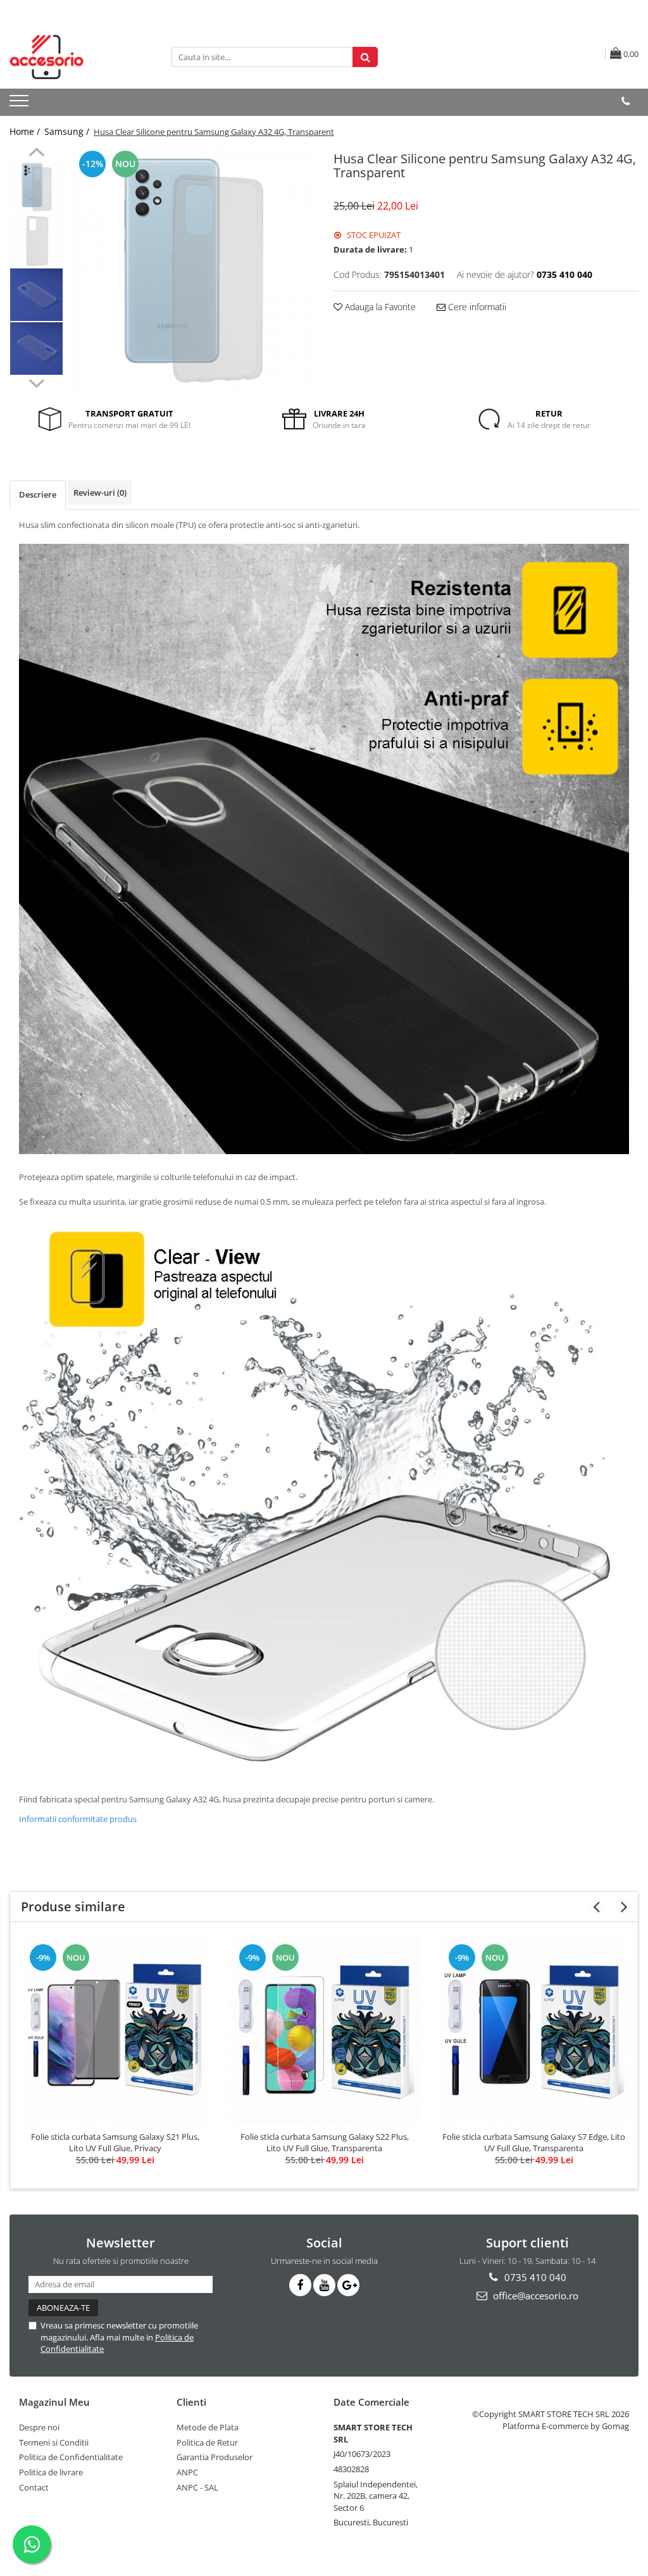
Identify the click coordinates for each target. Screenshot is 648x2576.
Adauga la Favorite (379, 307)
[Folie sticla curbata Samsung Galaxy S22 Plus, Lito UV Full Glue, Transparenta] (325, 2030)
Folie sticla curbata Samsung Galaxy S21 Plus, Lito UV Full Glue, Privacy (115, 2142)
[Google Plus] (348, 2285)
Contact (34, 2487)
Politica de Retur (207, 2442)
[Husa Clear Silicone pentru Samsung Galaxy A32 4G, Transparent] (192, 270)
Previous (36, 154)
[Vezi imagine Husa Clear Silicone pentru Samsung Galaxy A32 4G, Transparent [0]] (36, 187)
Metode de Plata (208, 2427)
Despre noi (39, 2427)
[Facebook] (300, 2285)
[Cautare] (365, 57)
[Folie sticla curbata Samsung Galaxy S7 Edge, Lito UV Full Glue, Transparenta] (534, 2030)
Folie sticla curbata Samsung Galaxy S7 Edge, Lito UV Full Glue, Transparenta (534, 2142)
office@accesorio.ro (534, 2296)
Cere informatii (476, 307)
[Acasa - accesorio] (73, 57)
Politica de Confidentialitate (71, 2457)
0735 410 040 (534, 2277)
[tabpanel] (192, 270)
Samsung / (68, 131)
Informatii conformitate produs (78, 1819)
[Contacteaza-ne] (626, 101)
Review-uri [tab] (100, 493)
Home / (26, 131)
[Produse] (21, 104)
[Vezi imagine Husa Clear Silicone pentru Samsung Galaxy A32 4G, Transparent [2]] (36, 295)
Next (36, 382)
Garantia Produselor (215, 2457)
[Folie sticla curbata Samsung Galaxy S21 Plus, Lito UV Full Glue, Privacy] (115, 2030)
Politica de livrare (51, 2472)
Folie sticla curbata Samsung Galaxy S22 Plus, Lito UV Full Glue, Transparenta (325, 2142)
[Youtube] (324, 2285)
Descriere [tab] (38, 494)
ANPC (187, 2472)
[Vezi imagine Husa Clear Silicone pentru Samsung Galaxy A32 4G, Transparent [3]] (36, 349)
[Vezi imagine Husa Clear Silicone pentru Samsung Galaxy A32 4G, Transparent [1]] (36, 241)
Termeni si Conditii (54, 2442)
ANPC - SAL (197, 2487)
